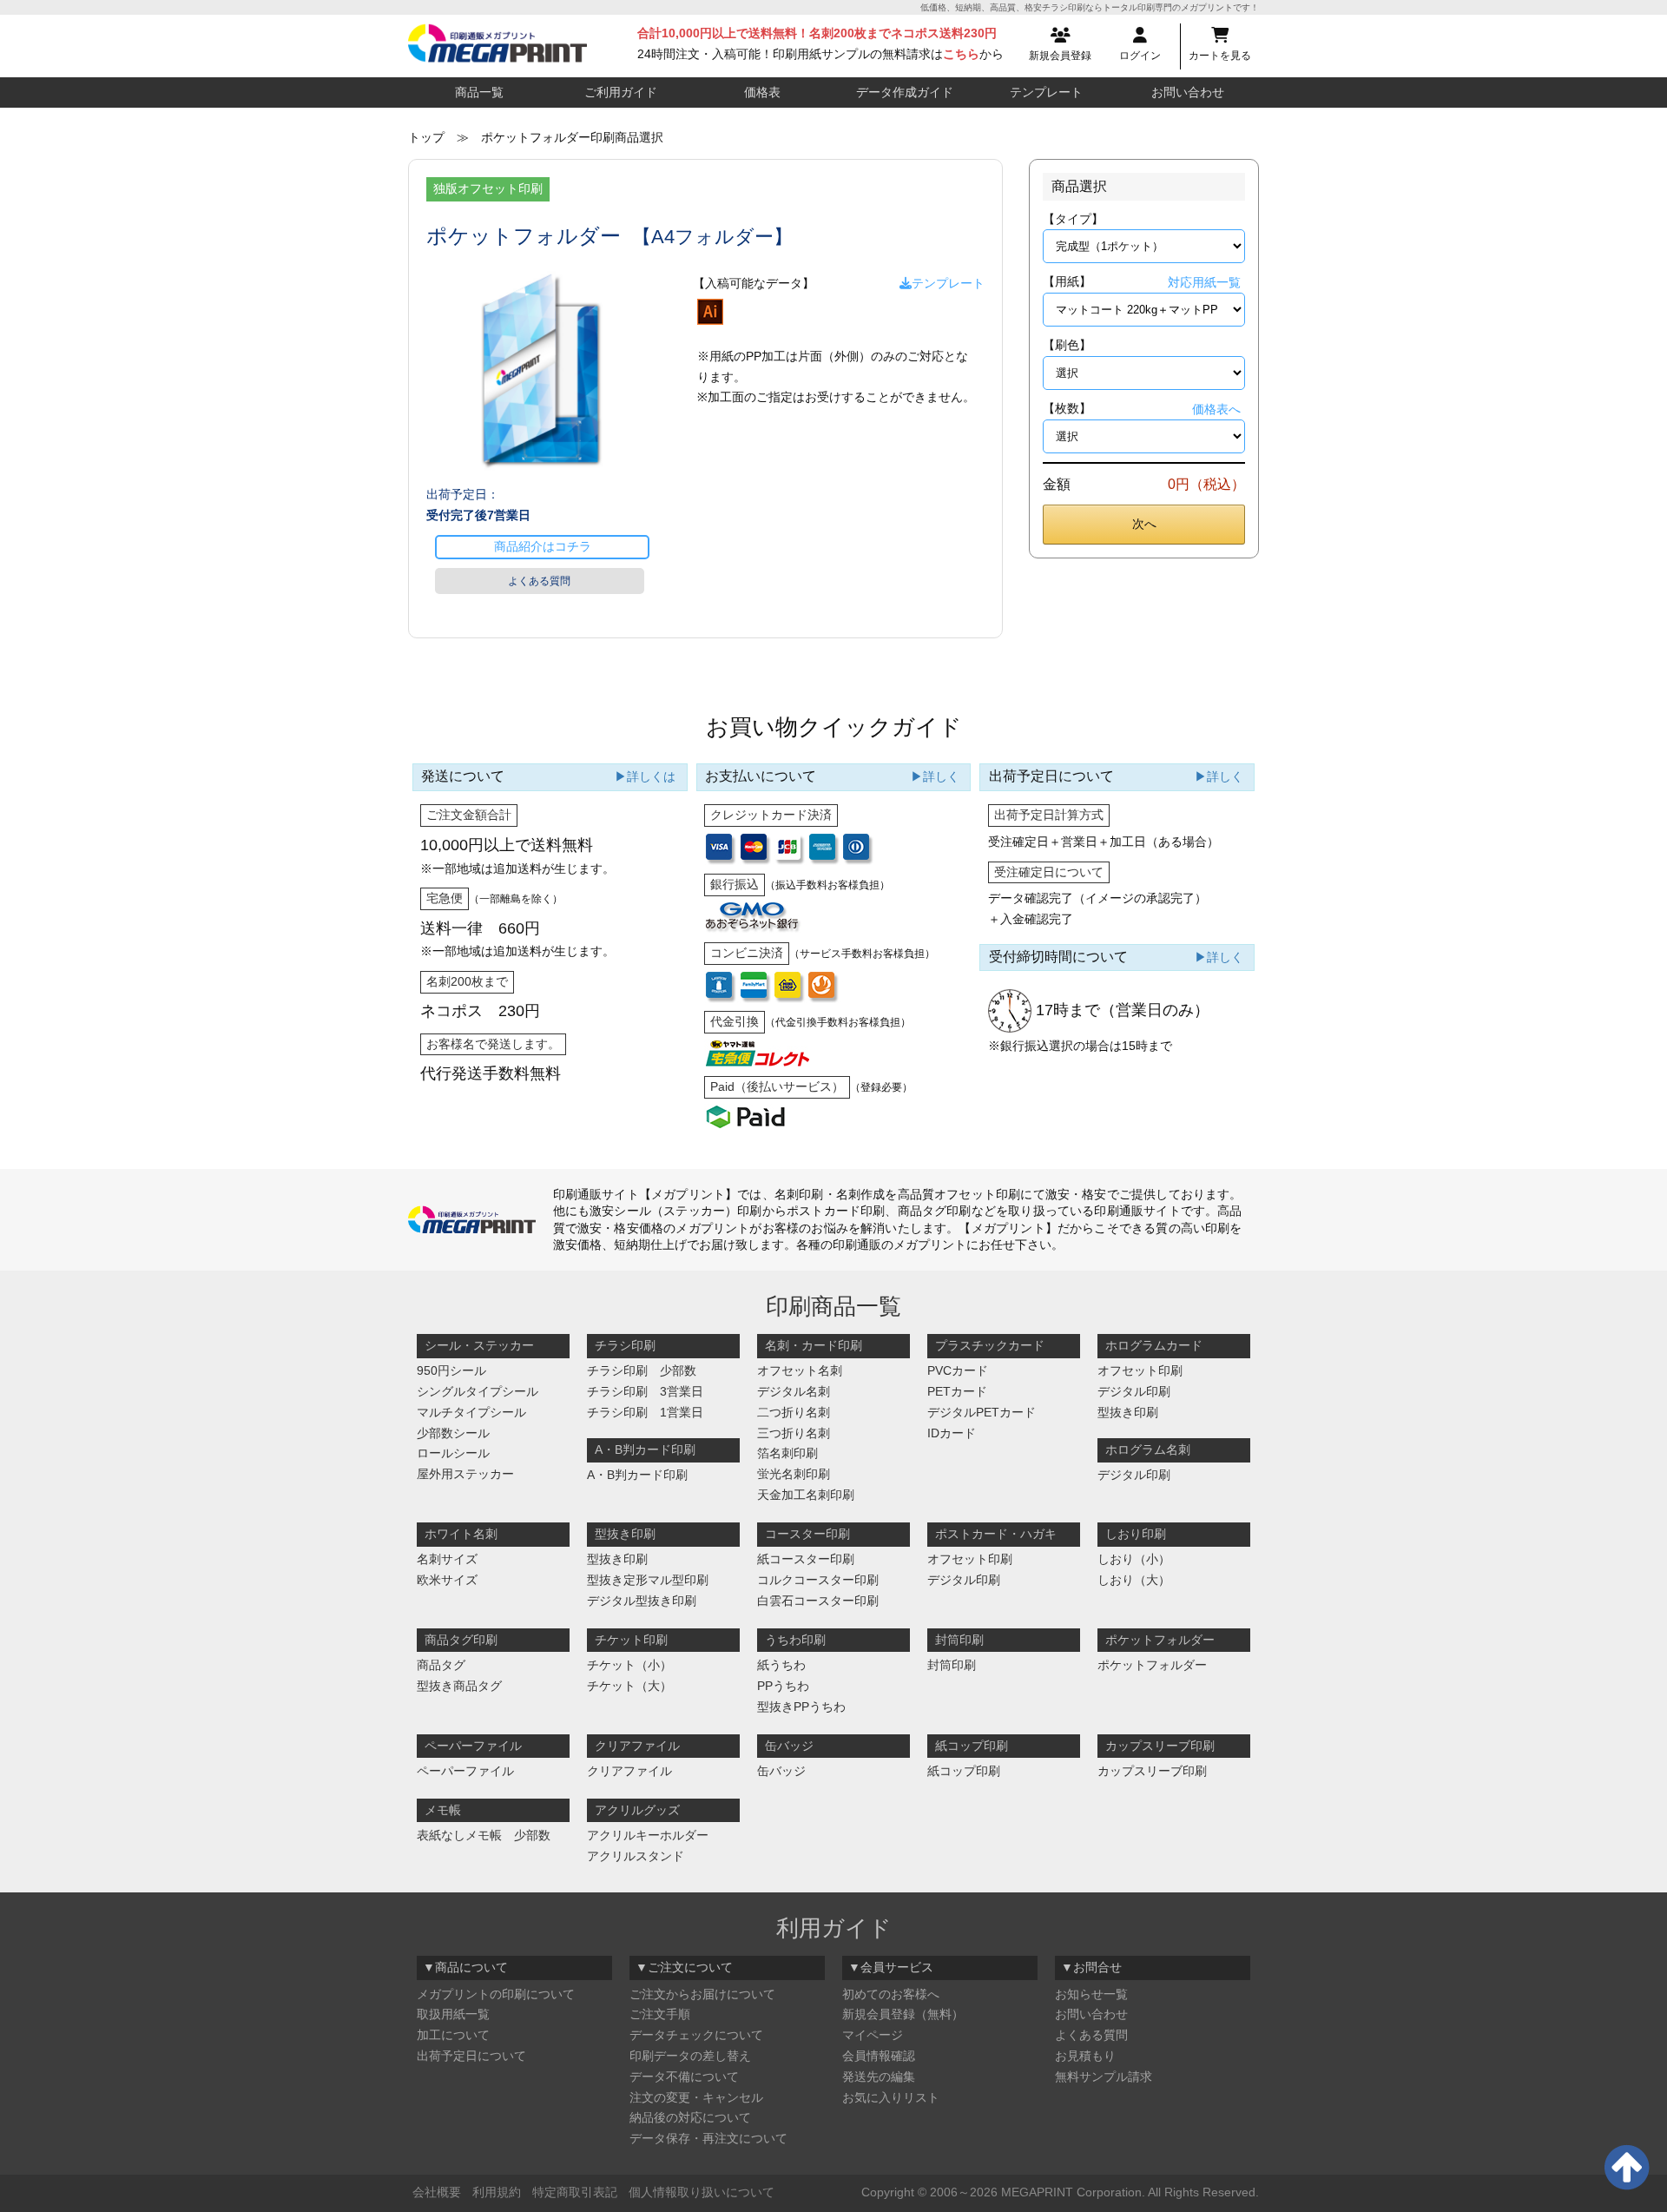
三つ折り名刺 (794, 1433)
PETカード (957, 1391)
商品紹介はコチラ (543, 546)
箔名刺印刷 (787, 1453)
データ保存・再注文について (708, 2138)
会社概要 (437, 2192)
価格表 (762, 92)
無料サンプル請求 (1104, 2077)
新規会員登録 (1060, 56)
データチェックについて (696, 2035)
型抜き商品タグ (459, 1686)
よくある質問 (539, 581)
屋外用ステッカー (465, 1474)
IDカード (952, 1433)
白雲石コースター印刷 (818, 1601)
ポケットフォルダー (1152, 1665)
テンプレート (1046, 92)
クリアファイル (629, 1771)
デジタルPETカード (982, 1412)
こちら (961, 54)
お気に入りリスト (891, 2097)
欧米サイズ (447, 1580)
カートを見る (1220, 56)
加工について (453, 2035)
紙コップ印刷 (964, 1771)
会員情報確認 (879, 2056)
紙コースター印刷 (806, 1559)
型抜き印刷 (1128, 1412)
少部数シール (453, 1433)
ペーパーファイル (465, 1771)
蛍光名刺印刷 (794, 1474)
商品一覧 (479, 92)
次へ (1144, 524)
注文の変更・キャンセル (696, 2097)
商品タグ (441, 1665)
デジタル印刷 (1134, 1391)
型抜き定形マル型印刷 (648, 1580)
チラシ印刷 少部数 (642, 1370)
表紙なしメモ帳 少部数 (484, 1835)
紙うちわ (781, 1665)
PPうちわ (783, 1686)
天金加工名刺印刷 (806, 1495)
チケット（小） (629, 1665)
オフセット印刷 (1140, 1370)
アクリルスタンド (636, 1856)
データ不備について (684, 2077)
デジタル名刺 (794, 1391)
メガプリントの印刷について (496, 1994)
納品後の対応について (690, 2117)
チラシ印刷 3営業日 (645, 1391)
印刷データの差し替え (690, 2056)
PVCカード (958, 1370)
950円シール (451, 1370)
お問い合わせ (1188, 92)
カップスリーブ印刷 (1152, 1771)
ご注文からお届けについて (702, 1994)
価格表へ (1216, 409)
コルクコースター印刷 (818, 1580)
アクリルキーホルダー (648, 1835)
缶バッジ (781, 1771)
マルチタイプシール (471, 1412)
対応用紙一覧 (1204, 282)
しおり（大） (1134, 1580)
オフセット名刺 (800, 1370)
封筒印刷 (952, 1665)
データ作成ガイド (905, 92)
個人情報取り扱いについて (702, 2192)
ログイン (1140, 56)
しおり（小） (1134, 1559)
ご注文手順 (660, 2014)
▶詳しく (935, 776)
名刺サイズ (447, 1559)
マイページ (873, 2035)
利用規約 (497, 2192)
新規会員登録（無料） (903, 2014)
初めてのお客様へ (891, 1994)
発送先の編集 (879, 2077)
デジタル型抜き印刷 (642, 1601)
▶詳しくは (645, 776)
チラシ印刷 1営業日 (645, 1412)
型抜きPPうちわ (801, 1707)
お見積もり (1085, 2056)
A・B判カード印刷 (637, 1475)
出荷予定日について (471, 2056)
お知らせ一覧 (1091, 1994)
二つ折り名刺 (794, 1412)
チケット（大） (629, 1686)
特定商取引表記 (575, 2192)
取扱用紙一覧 (453, 2014)
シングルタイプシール (478, 1391)
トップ (426, 137)
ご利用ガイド (621, 92)
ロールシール (453, 1453)
